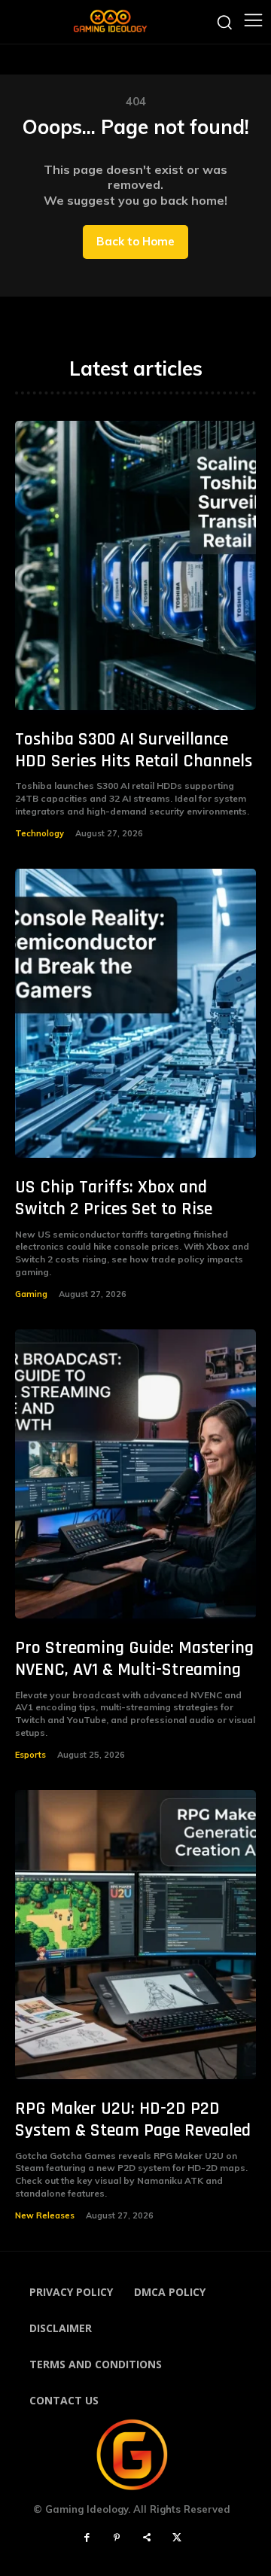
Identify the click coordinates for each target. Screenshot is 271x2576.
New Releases (45, 2215)
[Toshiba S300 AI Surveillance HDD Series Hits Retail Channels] (135, 565)
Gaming (31, 1294)
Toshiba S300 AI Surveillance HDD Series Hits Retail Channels (134, 750)
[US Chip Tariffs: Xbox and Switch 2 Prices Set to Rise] (135, 1013)
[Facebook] (87, 2538)
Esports (30, 1755)
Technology (40, 833)
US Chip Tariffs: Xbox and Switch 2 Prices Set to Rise (114, 1198)
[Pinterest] (117, 2538)
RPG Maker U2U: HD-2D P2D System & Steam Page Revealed (133, 2119)
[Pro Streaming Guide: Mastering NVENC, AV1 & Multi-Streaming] (135, 1474)
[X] (177, 2538)
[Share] (147, 2538)
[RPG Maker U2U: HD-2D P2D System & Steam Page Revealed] (135, 1935)
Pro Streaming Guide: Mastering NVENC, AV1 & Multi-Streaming (134, 1659)
